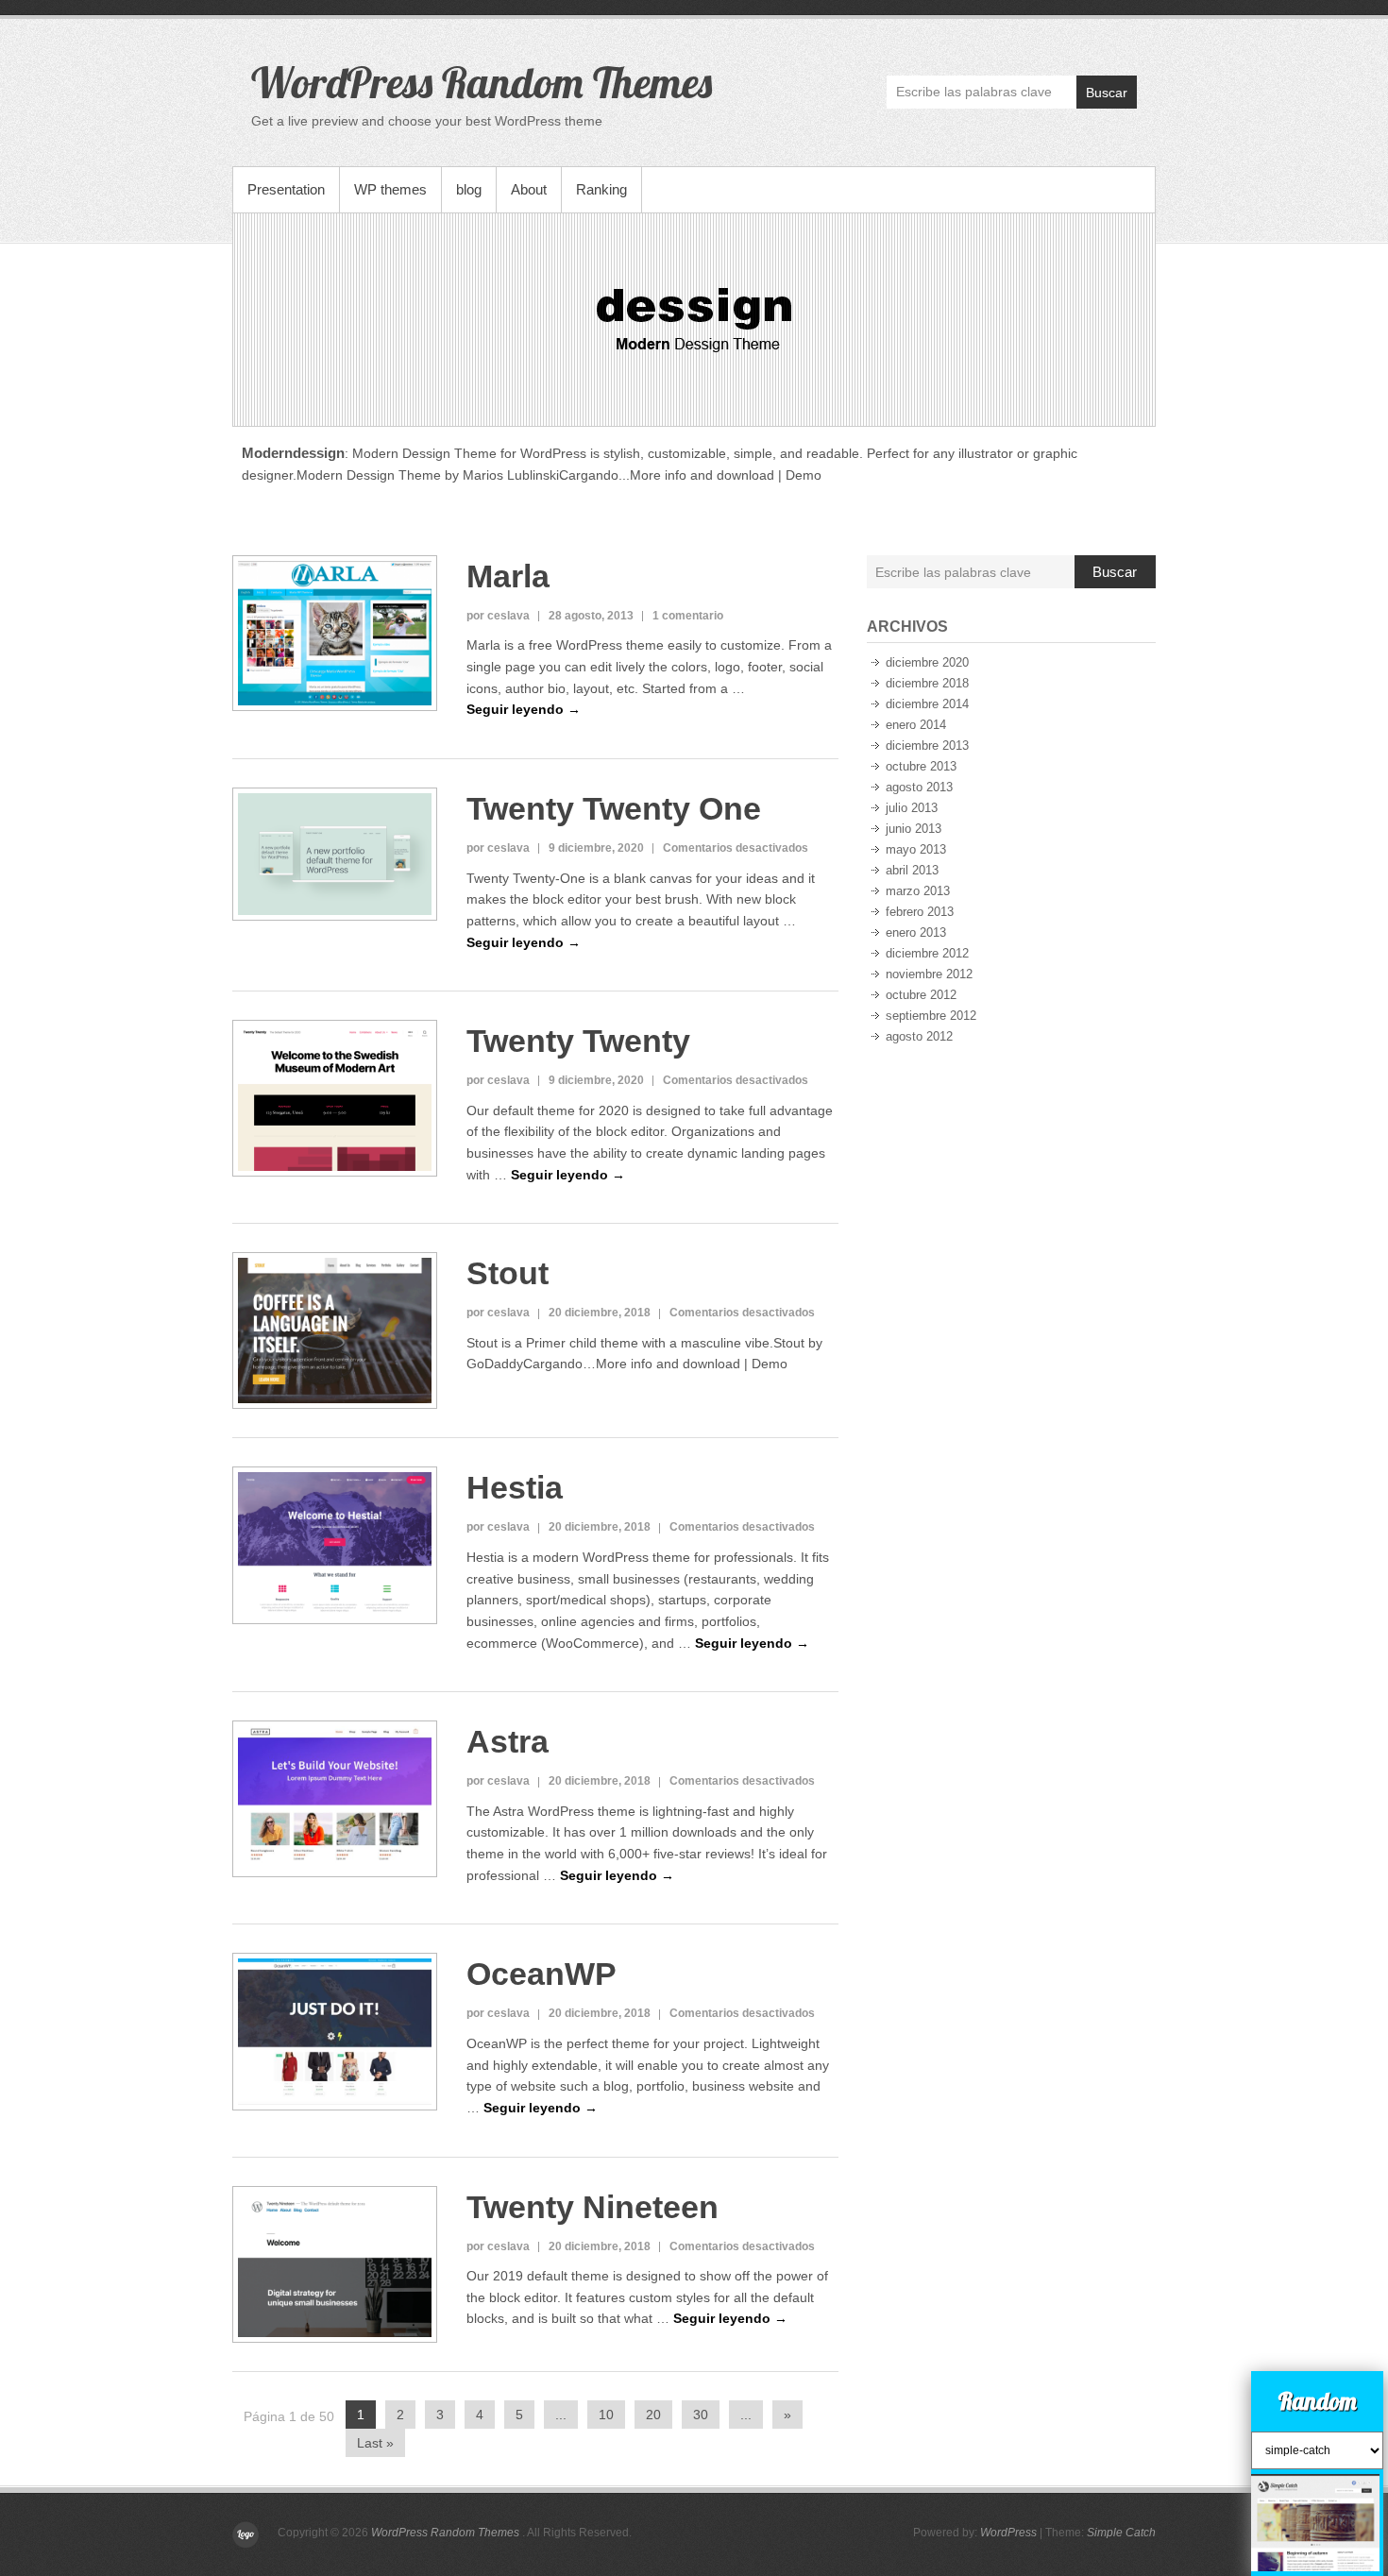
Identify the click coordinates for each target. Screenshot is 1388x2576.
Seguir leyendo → (524, 709)
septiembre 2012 (931, 1016)
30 (701, 2415)
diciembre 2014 (927, 704)
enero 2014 (916, 725)
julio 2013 (912, 808)
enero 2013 (916, 932)
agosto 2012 (919, 1036)
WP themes (390, 189)
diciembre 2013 (927, 746)
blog (469, 189)
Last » (375, 2443)
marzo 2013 (918, 891)
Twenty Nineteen (592, 2207)
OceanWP (542, 1974)
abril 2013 (912, 870)
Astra (508, 1741)
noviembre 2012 (929, 974)
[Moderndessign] (694, 320)
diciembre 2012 (927, 953)
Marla (508, 576)
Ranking (601, 189)
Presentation (286, 189)
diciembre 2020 (927, 662)
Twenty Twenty (578, 1041)
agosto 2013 (919, 787)
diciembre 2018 (927, 683)
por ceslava (498, 616)
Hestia (515, 1487)
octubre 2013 (921, 766)
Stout (508, 1273)
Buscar (1107, 93)
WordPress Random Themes (482, 82)
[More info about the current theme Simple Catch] (1315, 2476)
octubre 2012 (921, 995)
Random (1318, 2401)
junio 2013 (914, 829)
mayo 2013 (916, 849)
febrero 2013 (920, 912)
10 (606, 2415)
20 (653, 2415)
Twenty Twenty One (614, 808)
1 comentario (688, 616)
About (529, 189)
